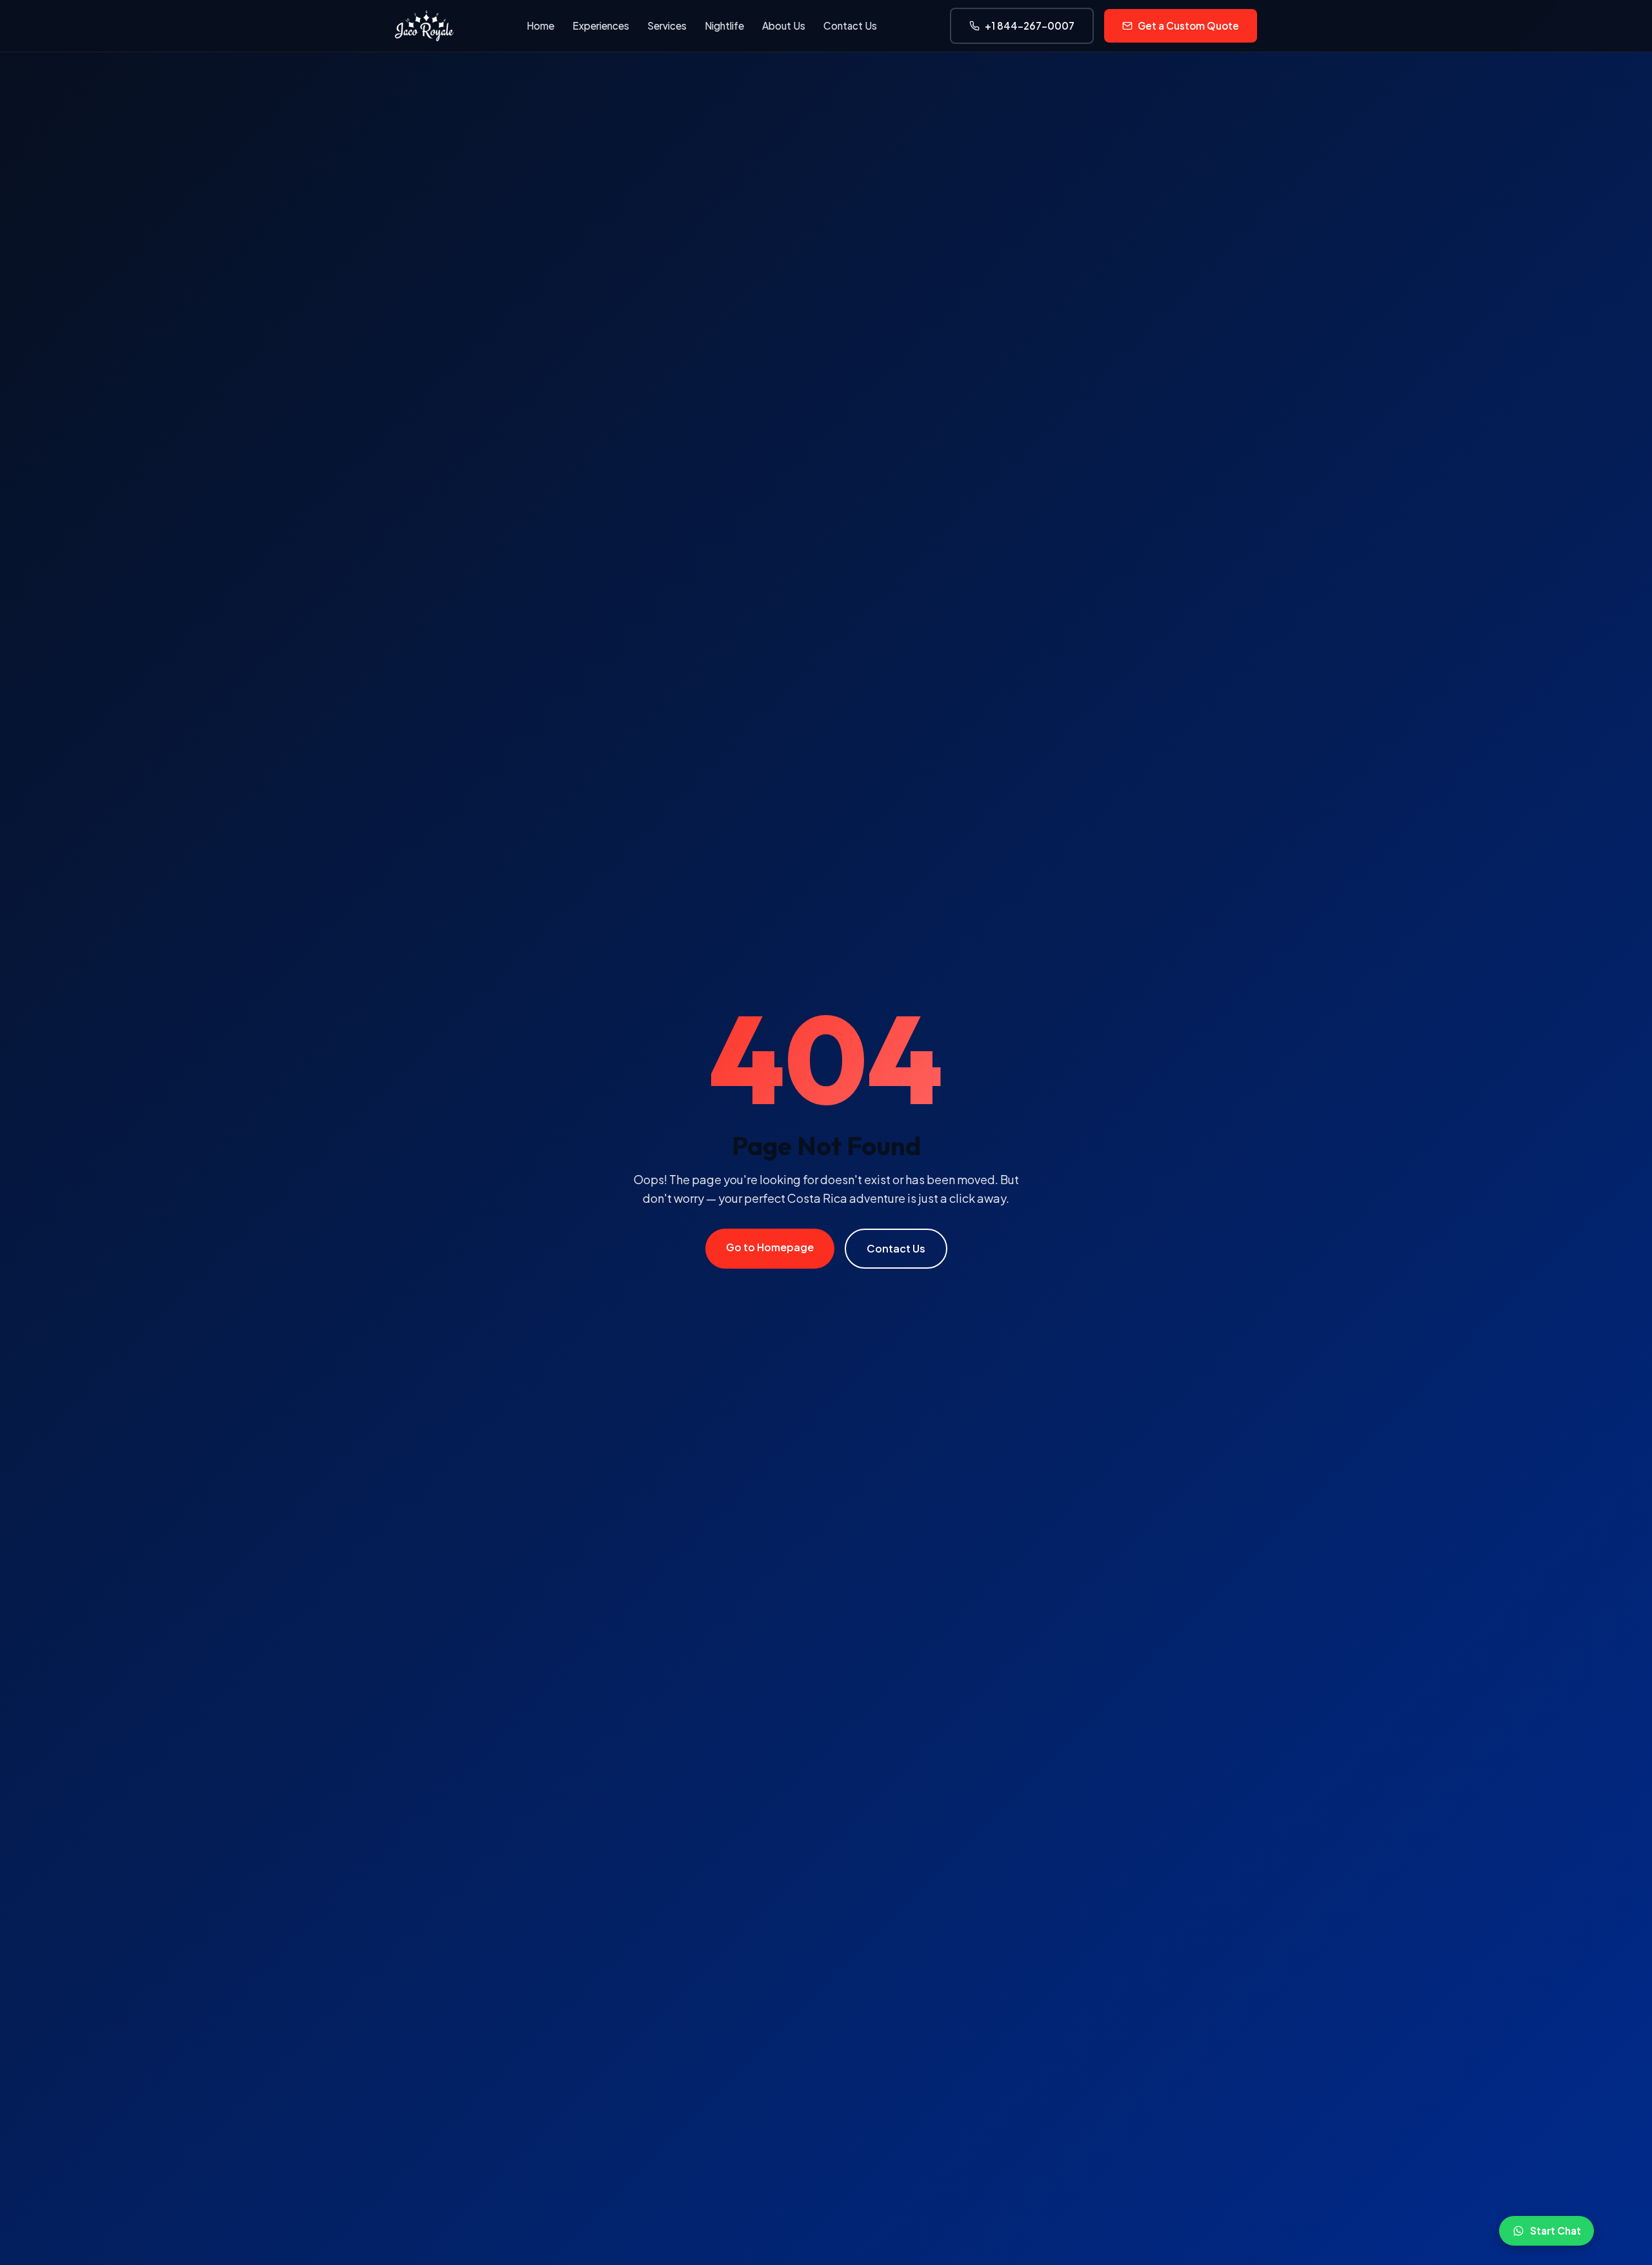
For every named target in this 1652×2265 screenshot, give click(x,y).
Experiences (601, 25)
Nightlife (724, 25)
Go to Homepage (770, 1247)
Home (540, 25)
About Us (784, 25)
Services (667, 25)
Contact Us (850, 25)
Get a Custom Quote (1188, 25)
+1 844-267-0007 (1030, 25)
